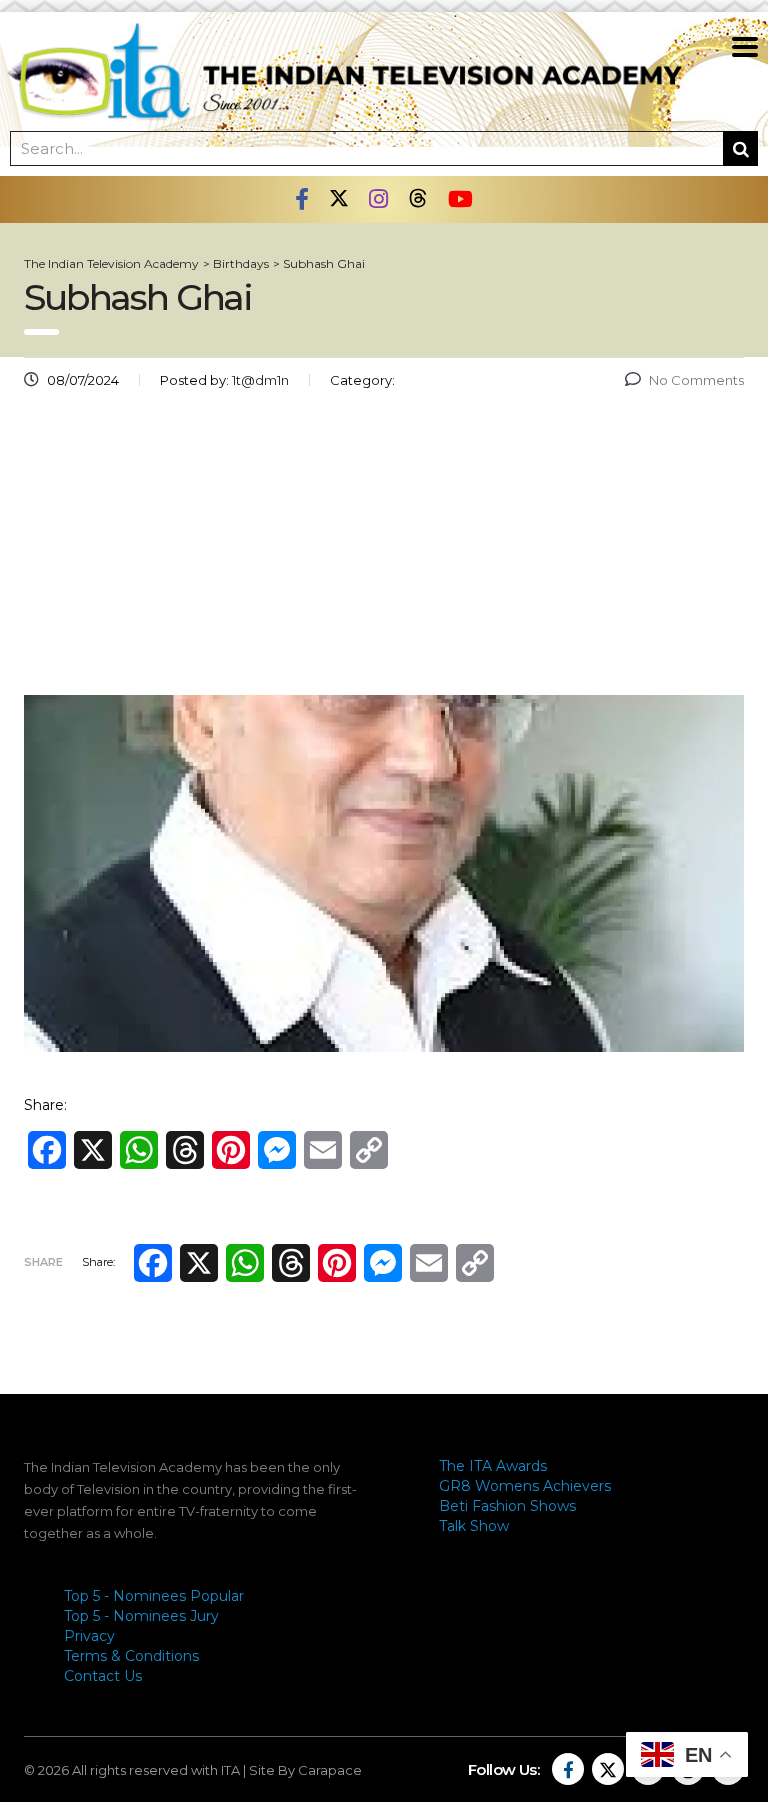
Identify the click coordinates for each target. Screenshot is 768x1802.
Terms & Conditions (131, 1656)
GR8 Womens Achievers (525, 1486)
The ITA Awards (493, 1466)
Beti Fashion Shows (507, 1506)
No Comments (696, 380)
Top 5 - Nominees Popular (154, 1596)
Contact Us (103, 1676)
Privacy (89, 1636)
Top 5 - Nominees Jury (141, 1616)
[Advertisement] (384, 550)
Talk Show (474, 1526)
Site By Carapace (305, 1770)
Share (43, 1262)
